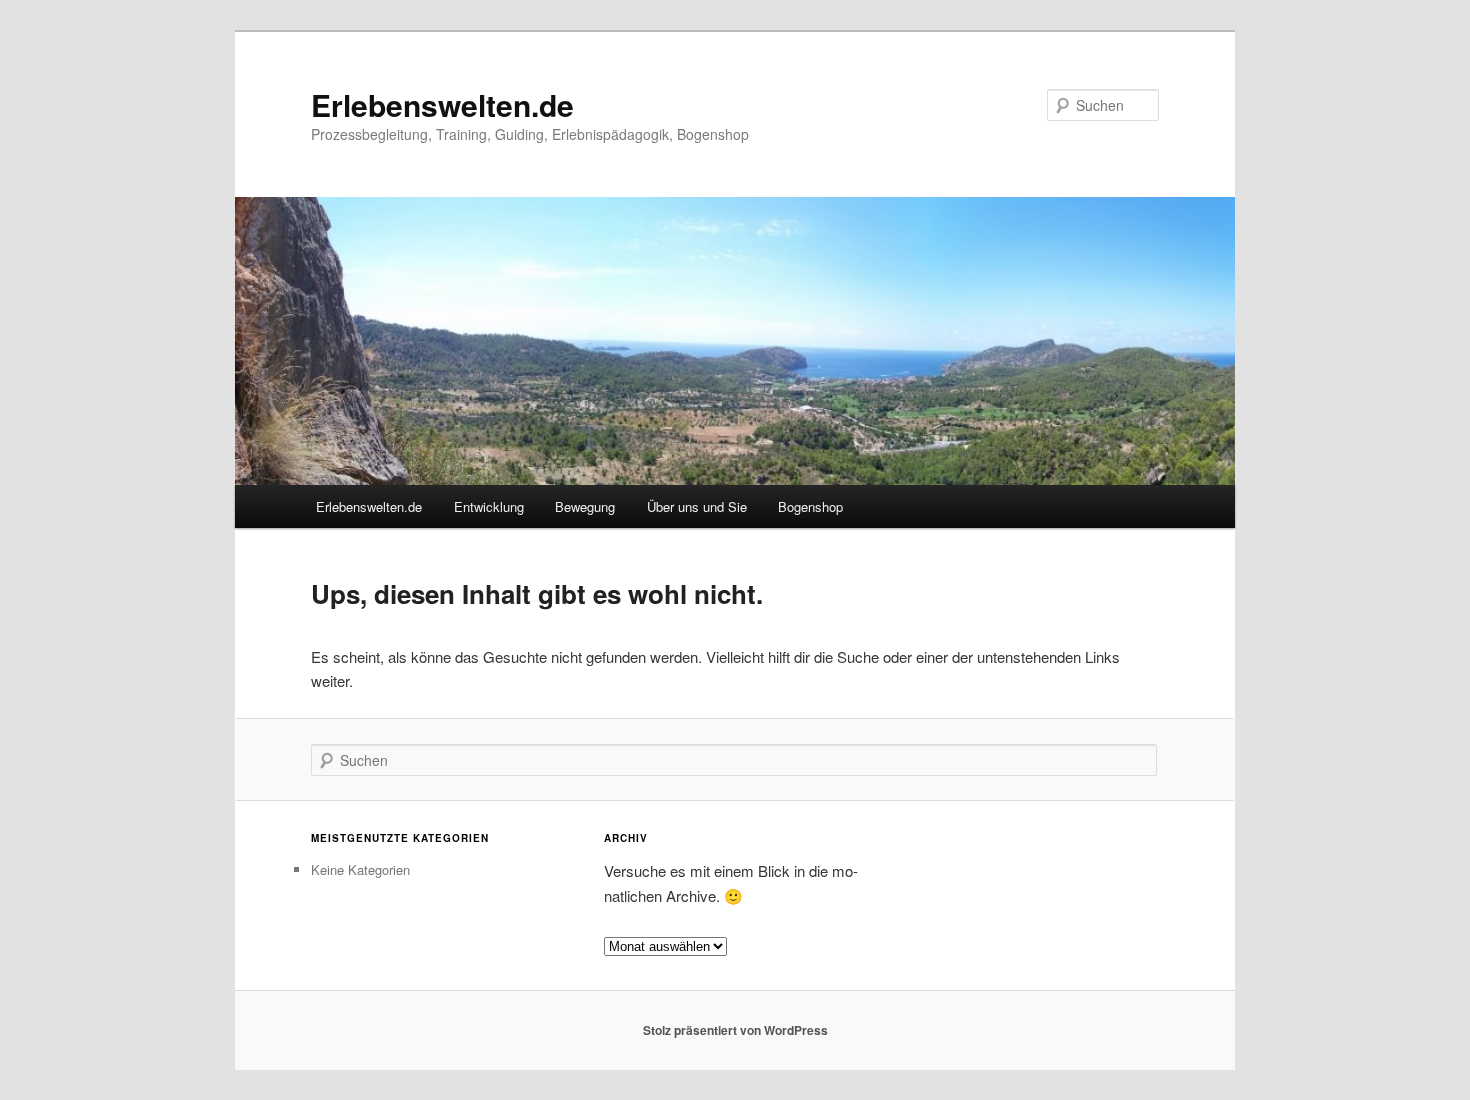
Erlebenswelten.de (442, 104)
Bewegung (585, 506)
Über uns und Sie (697, 506)
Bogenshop (810, 506)
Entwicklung (489, 506)
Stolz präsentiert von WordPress (735, 1030)
